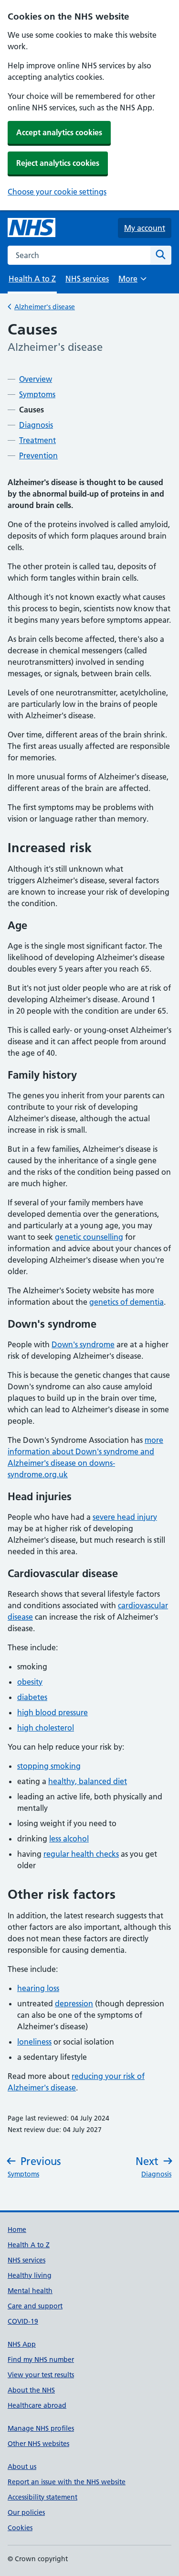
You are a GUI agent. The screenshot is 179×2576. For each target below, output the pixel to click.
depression (74, 2003)
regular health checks (81, 1854)
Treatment (37, 440)
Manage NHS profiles (41, 2428)
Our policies (26, 2512)
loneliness (34, 2042)
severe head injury (125, 1517)
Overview (36, 379)
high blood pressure (53, 1712)
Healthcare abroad (37, 2405)
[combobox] (79, 255)
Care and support (35, 2306)
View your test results (41, 2375)
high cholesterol (46, 1728)
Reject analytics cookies (58, 163)
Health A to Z (29, 2245)
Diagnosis (36, 425)
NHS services (87, 279)
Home (17, 2230)
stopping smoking (49, 1766)
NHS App (22, 2344)
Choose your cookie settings (57, 192)
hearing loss (38, 1988)
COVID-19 (23, 2321)
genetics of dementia (126, 1302)
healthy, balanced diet (88, 1781)
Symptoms (37, 394)
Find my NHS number (41, 2360)
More (132, 282)
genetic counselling (89, 1237)
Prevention (38, 455)
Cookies (20, 2528)
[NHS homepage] (32, 228)
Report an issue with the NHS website (67, 2482)
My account (145, 228)
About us (22, 2467)
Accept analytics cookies (59, 132)
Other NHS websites (38, 2444)
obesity (30, 1682)
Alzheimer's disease (45, 307)
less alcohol (69, 1839)
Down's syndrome (83, 1344)
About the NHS (31, 2390)
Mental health (30, 2291)
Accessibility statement (42, 2497)
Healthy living (30, 2275)
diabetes (32, 1697)
